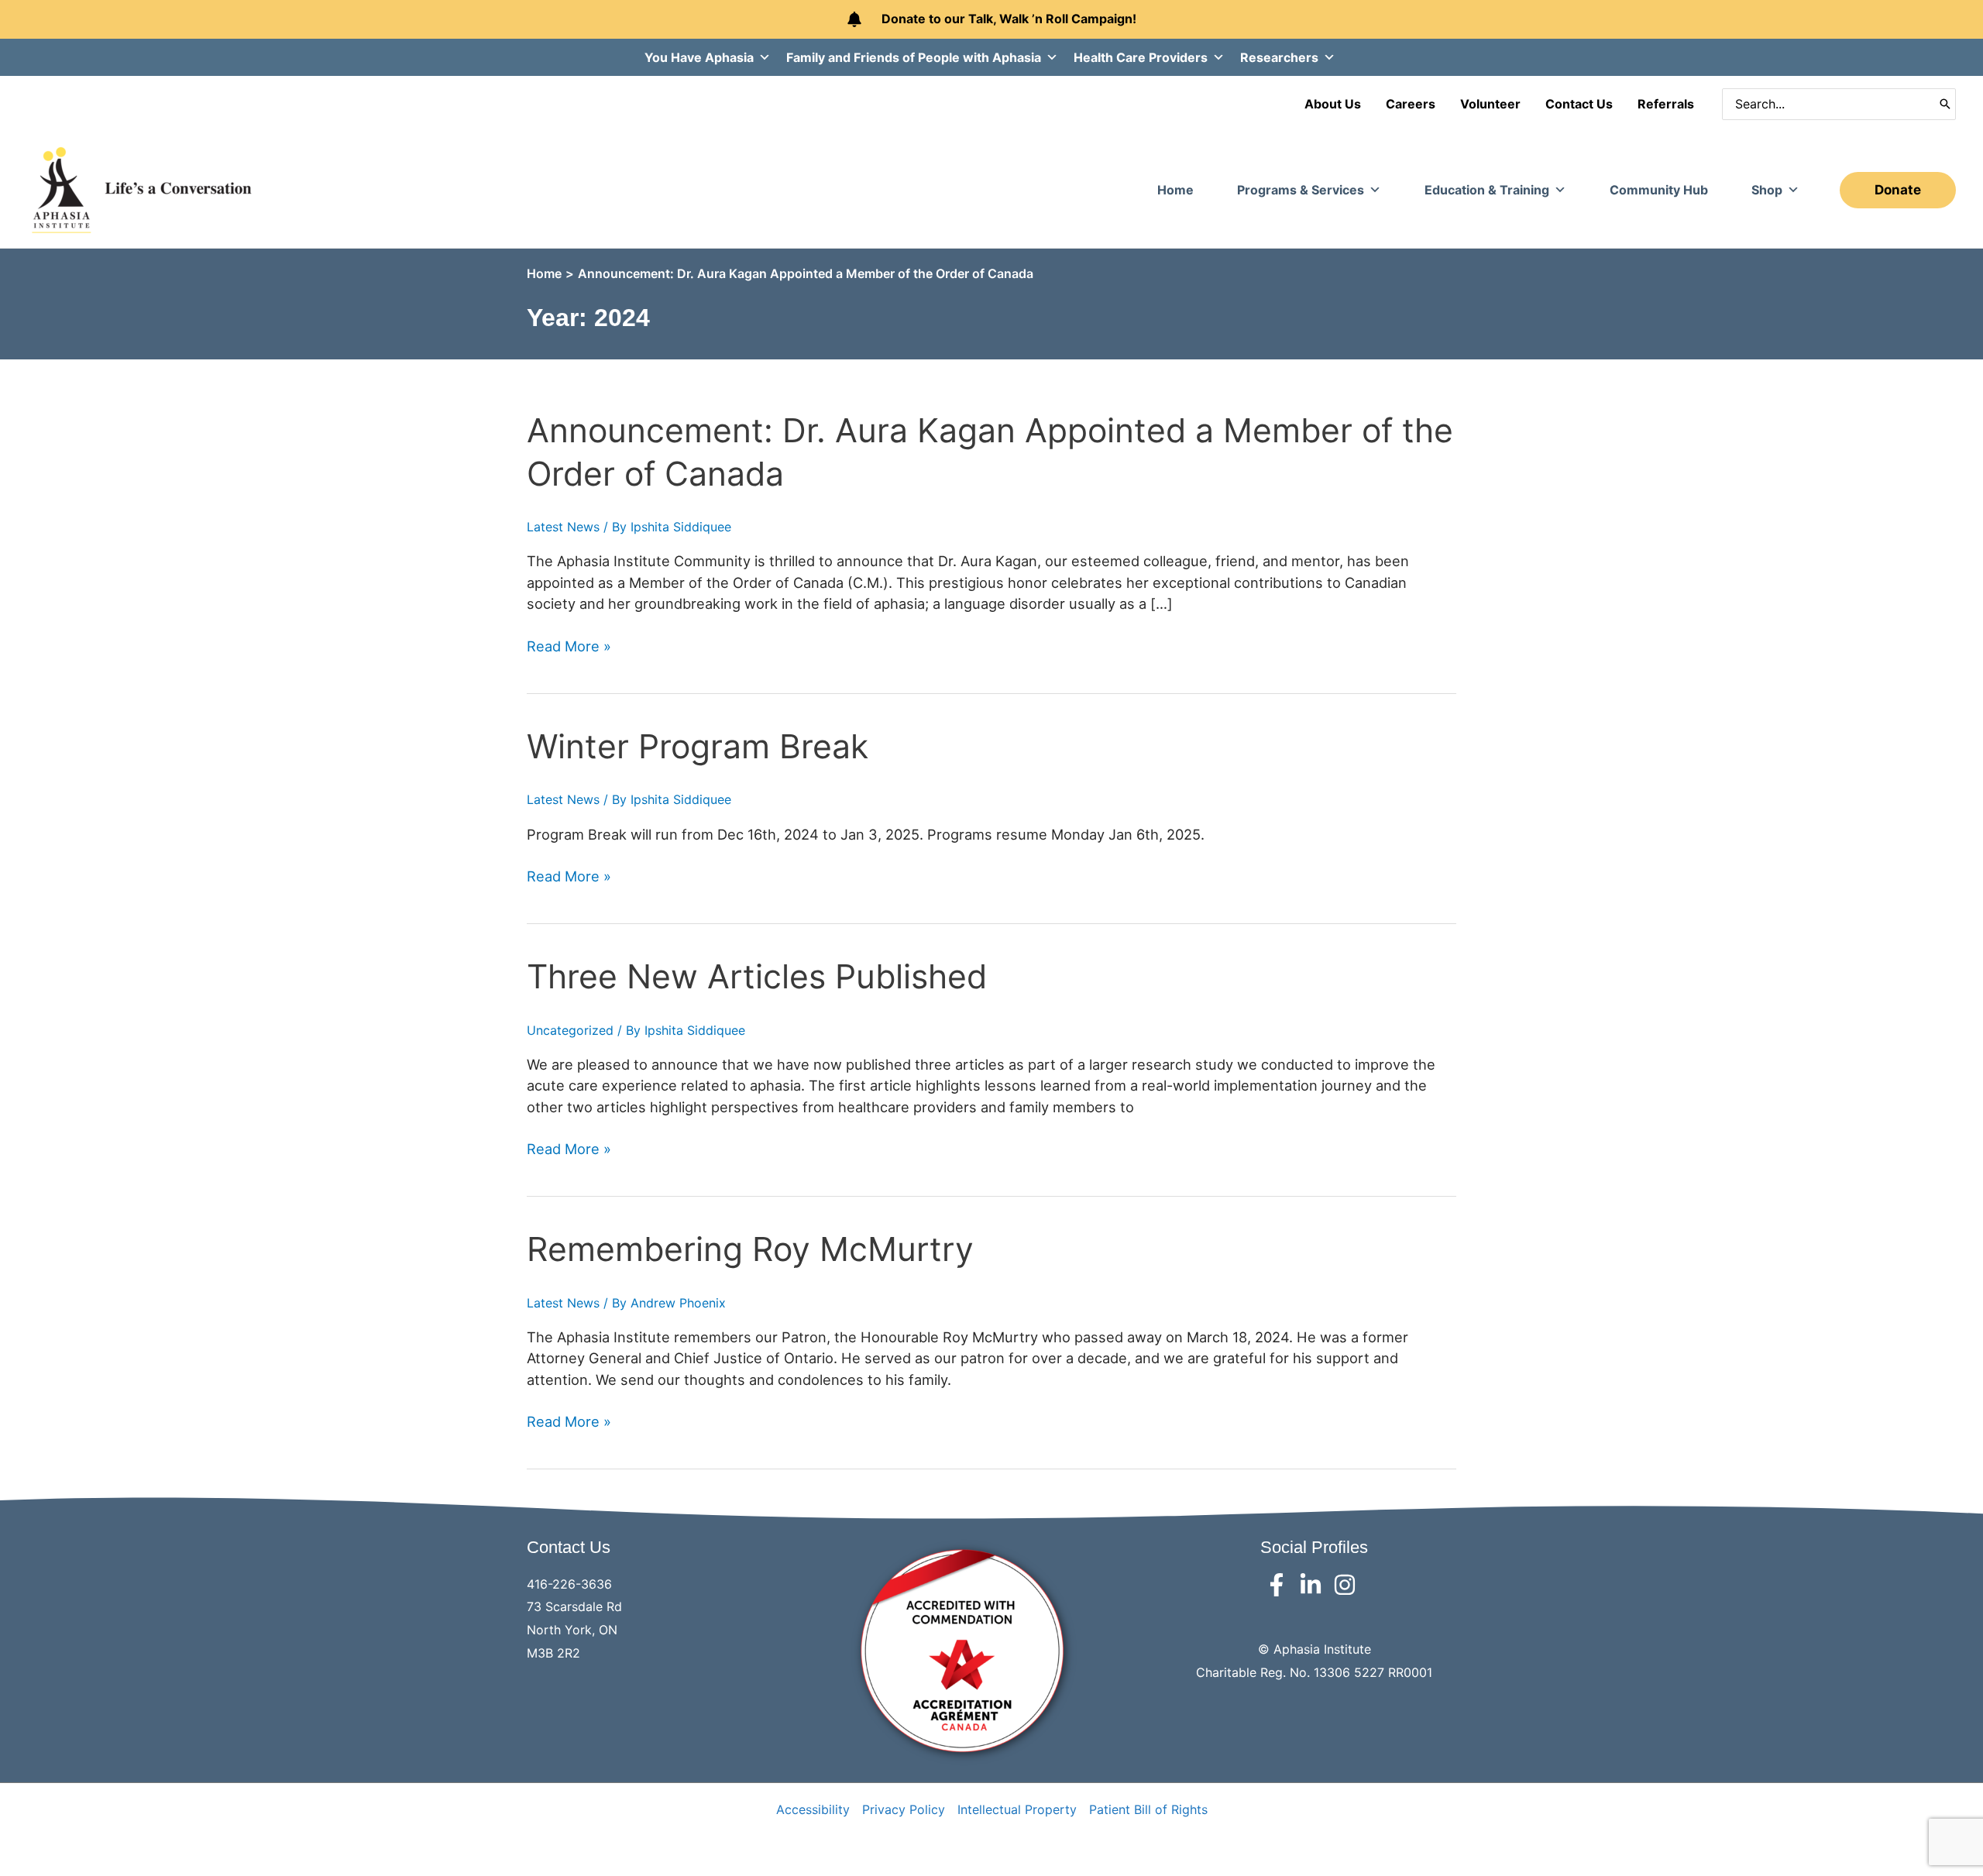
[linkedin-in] (1314, 1585)
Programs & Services (1301, 190)
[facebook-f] (1280, 1585)
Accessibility (813, 1809)
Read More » (569, 647)
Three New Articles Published (757, 976)
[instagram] (1348, 1585)
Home (1175, 190)
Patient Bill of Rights (1148, 1809)
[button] (1898, 190)
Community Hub (1659, 190)
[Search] (1945, 104)
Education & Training (1487, 190)
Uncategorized (570, 1030)
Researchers (1279, 57)
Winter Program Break (698, 746)
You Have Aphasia (699, 57)
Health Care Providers (1141, 57)
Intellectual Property (1017, 1809)
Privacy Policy (904, 1809)
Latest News (563, 527)
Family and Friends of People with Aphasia (914, 57)
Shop (1767, 190)
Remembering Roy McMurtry (750, 1249)
